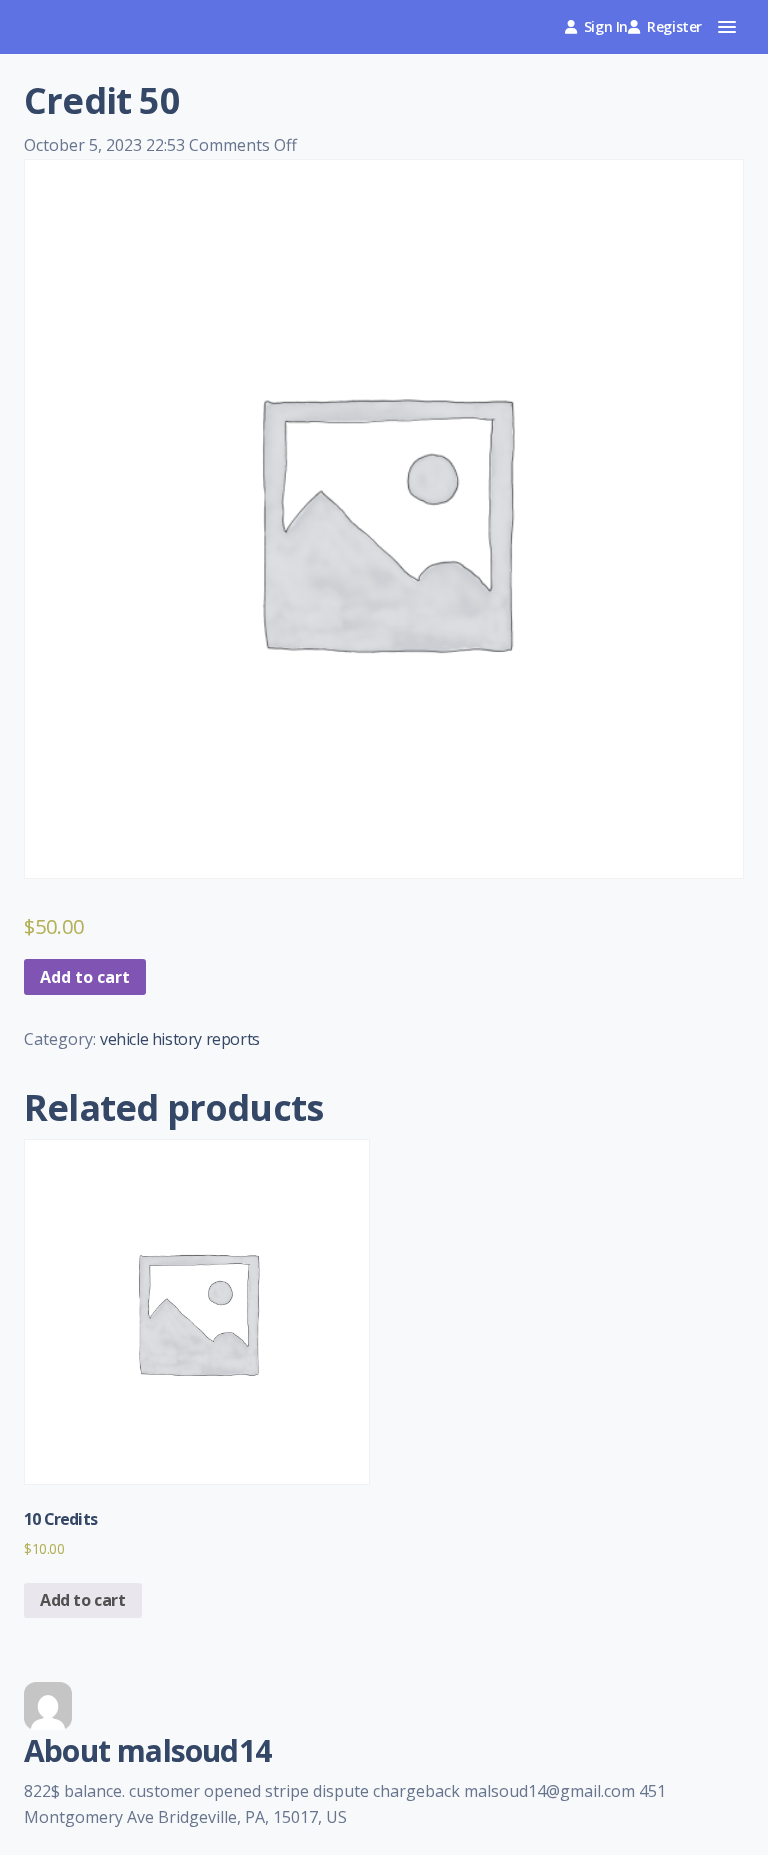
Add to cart (85, 977)
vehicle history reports (180, 1039)
